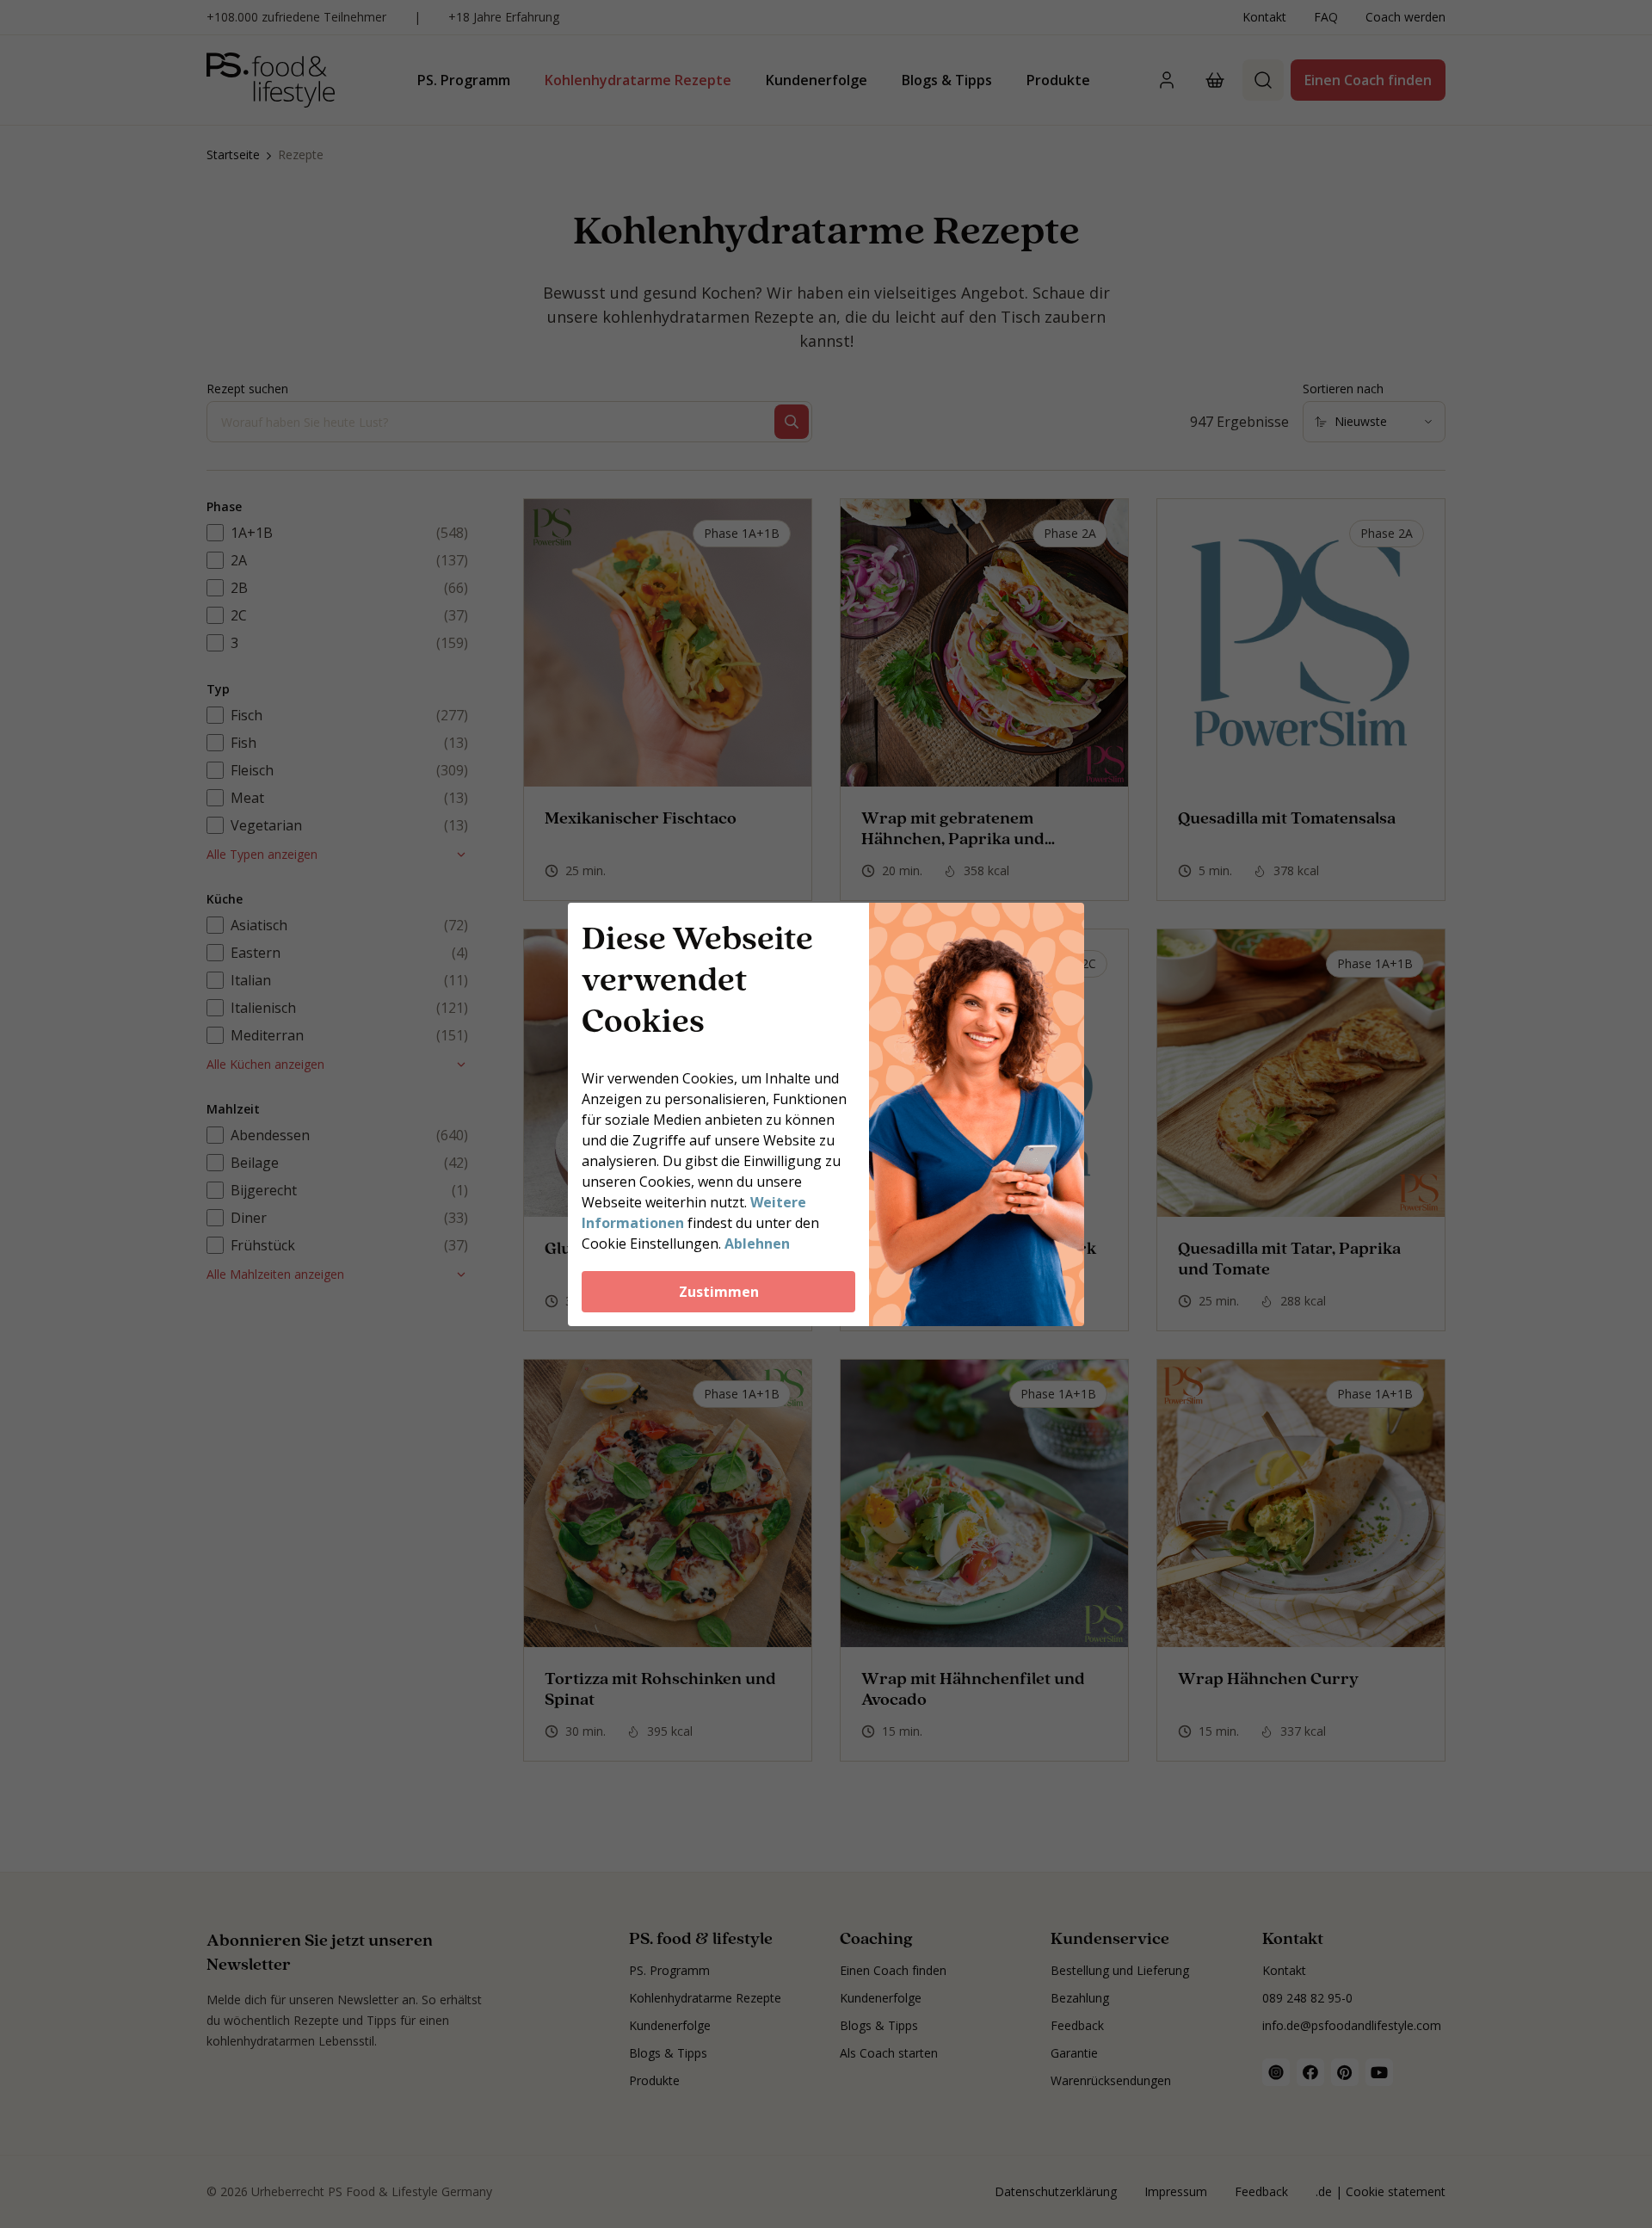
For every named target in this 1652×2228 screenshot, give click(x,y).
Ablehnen (757, 1244)
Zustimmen (719, 1292)
